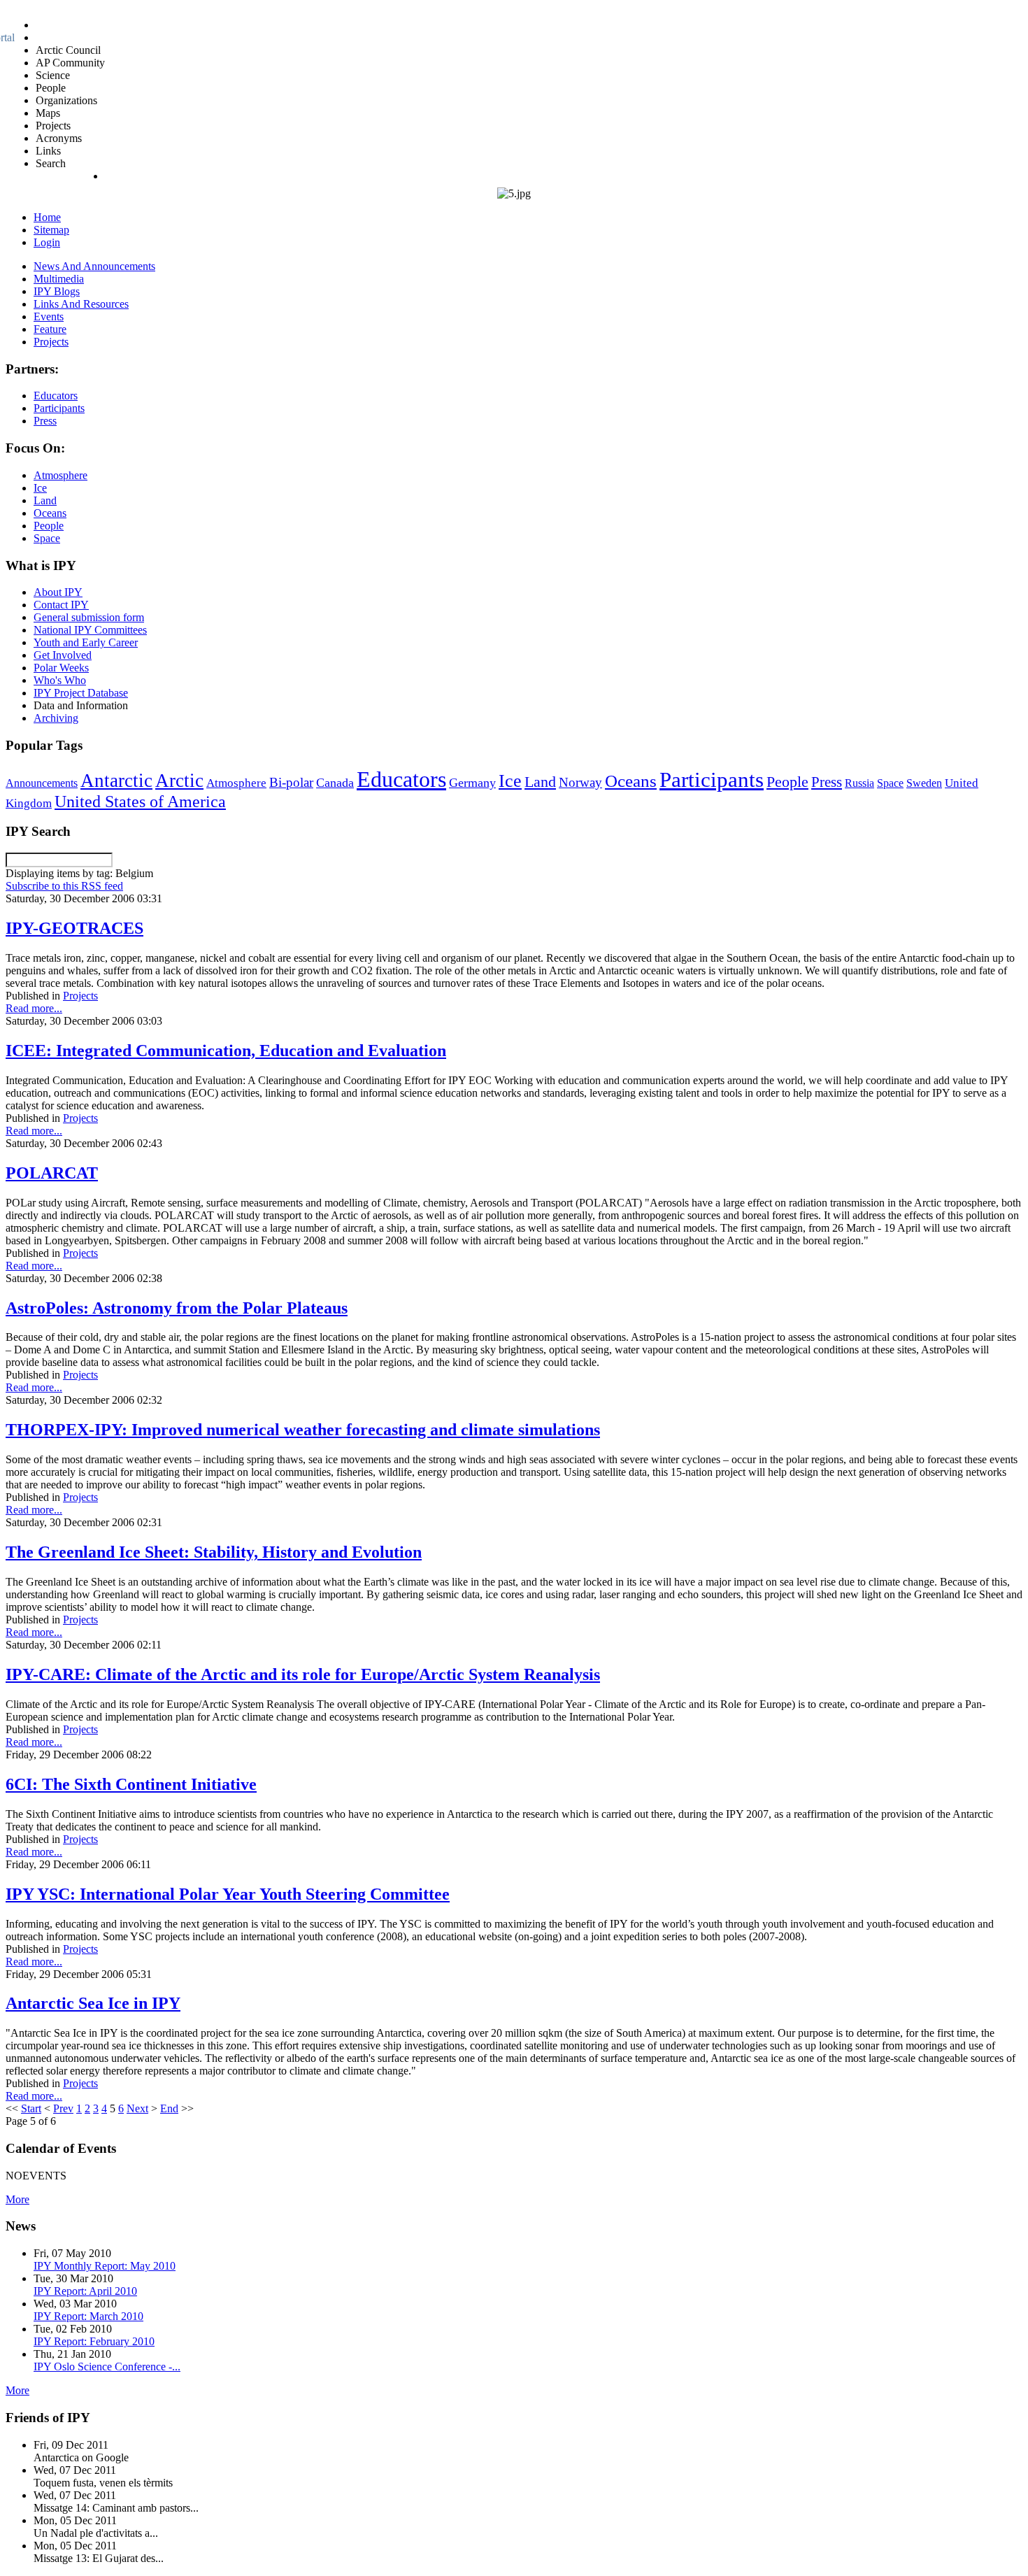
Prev (63, 2108)
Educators (401, 779)
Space (890, 783)
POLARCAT (52, 1173)
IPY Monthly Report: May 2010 (105, 2266)
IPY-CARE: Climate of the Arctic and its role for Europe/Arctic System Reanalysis (303, 1674)
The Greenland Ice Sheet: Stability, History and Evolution (214, 1552)
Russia (859, 783)
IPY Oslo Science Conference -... (107, 2367)
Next (137, 2108)
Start (31, 2108)
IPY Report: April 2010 (85, 2291)
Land (540, 782)
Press (827, 782)
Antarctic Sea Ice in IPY (93, 2003)
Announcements (42, 783)
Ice (510, 781)
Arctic (179, 781)
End (169, 2108)
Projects (80, 996)
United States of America (140, 802)
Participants (712, 780)
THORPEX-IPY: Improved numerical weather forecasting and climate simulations (303, 1430)
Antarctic (116, 781)
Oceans (631, 781)
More (17, 2199)
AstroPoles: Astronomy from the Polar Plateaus (177, 1308)
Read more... (34, 1008)
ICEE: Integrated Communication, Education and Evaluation (226, 1051)
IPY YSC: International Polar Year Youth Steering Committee (228, 1894)
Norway (580, 782)
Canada (335, 783)
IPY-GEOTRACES (74, 928)
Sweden (924, 783)
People (787, 782)
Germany (472, 783)
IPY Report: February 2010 (94, 2341)
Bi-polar (291, 782)
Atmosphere (236, 783)
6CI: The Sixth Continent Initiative (131, 1784)
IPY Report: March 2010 (88, 2316)
